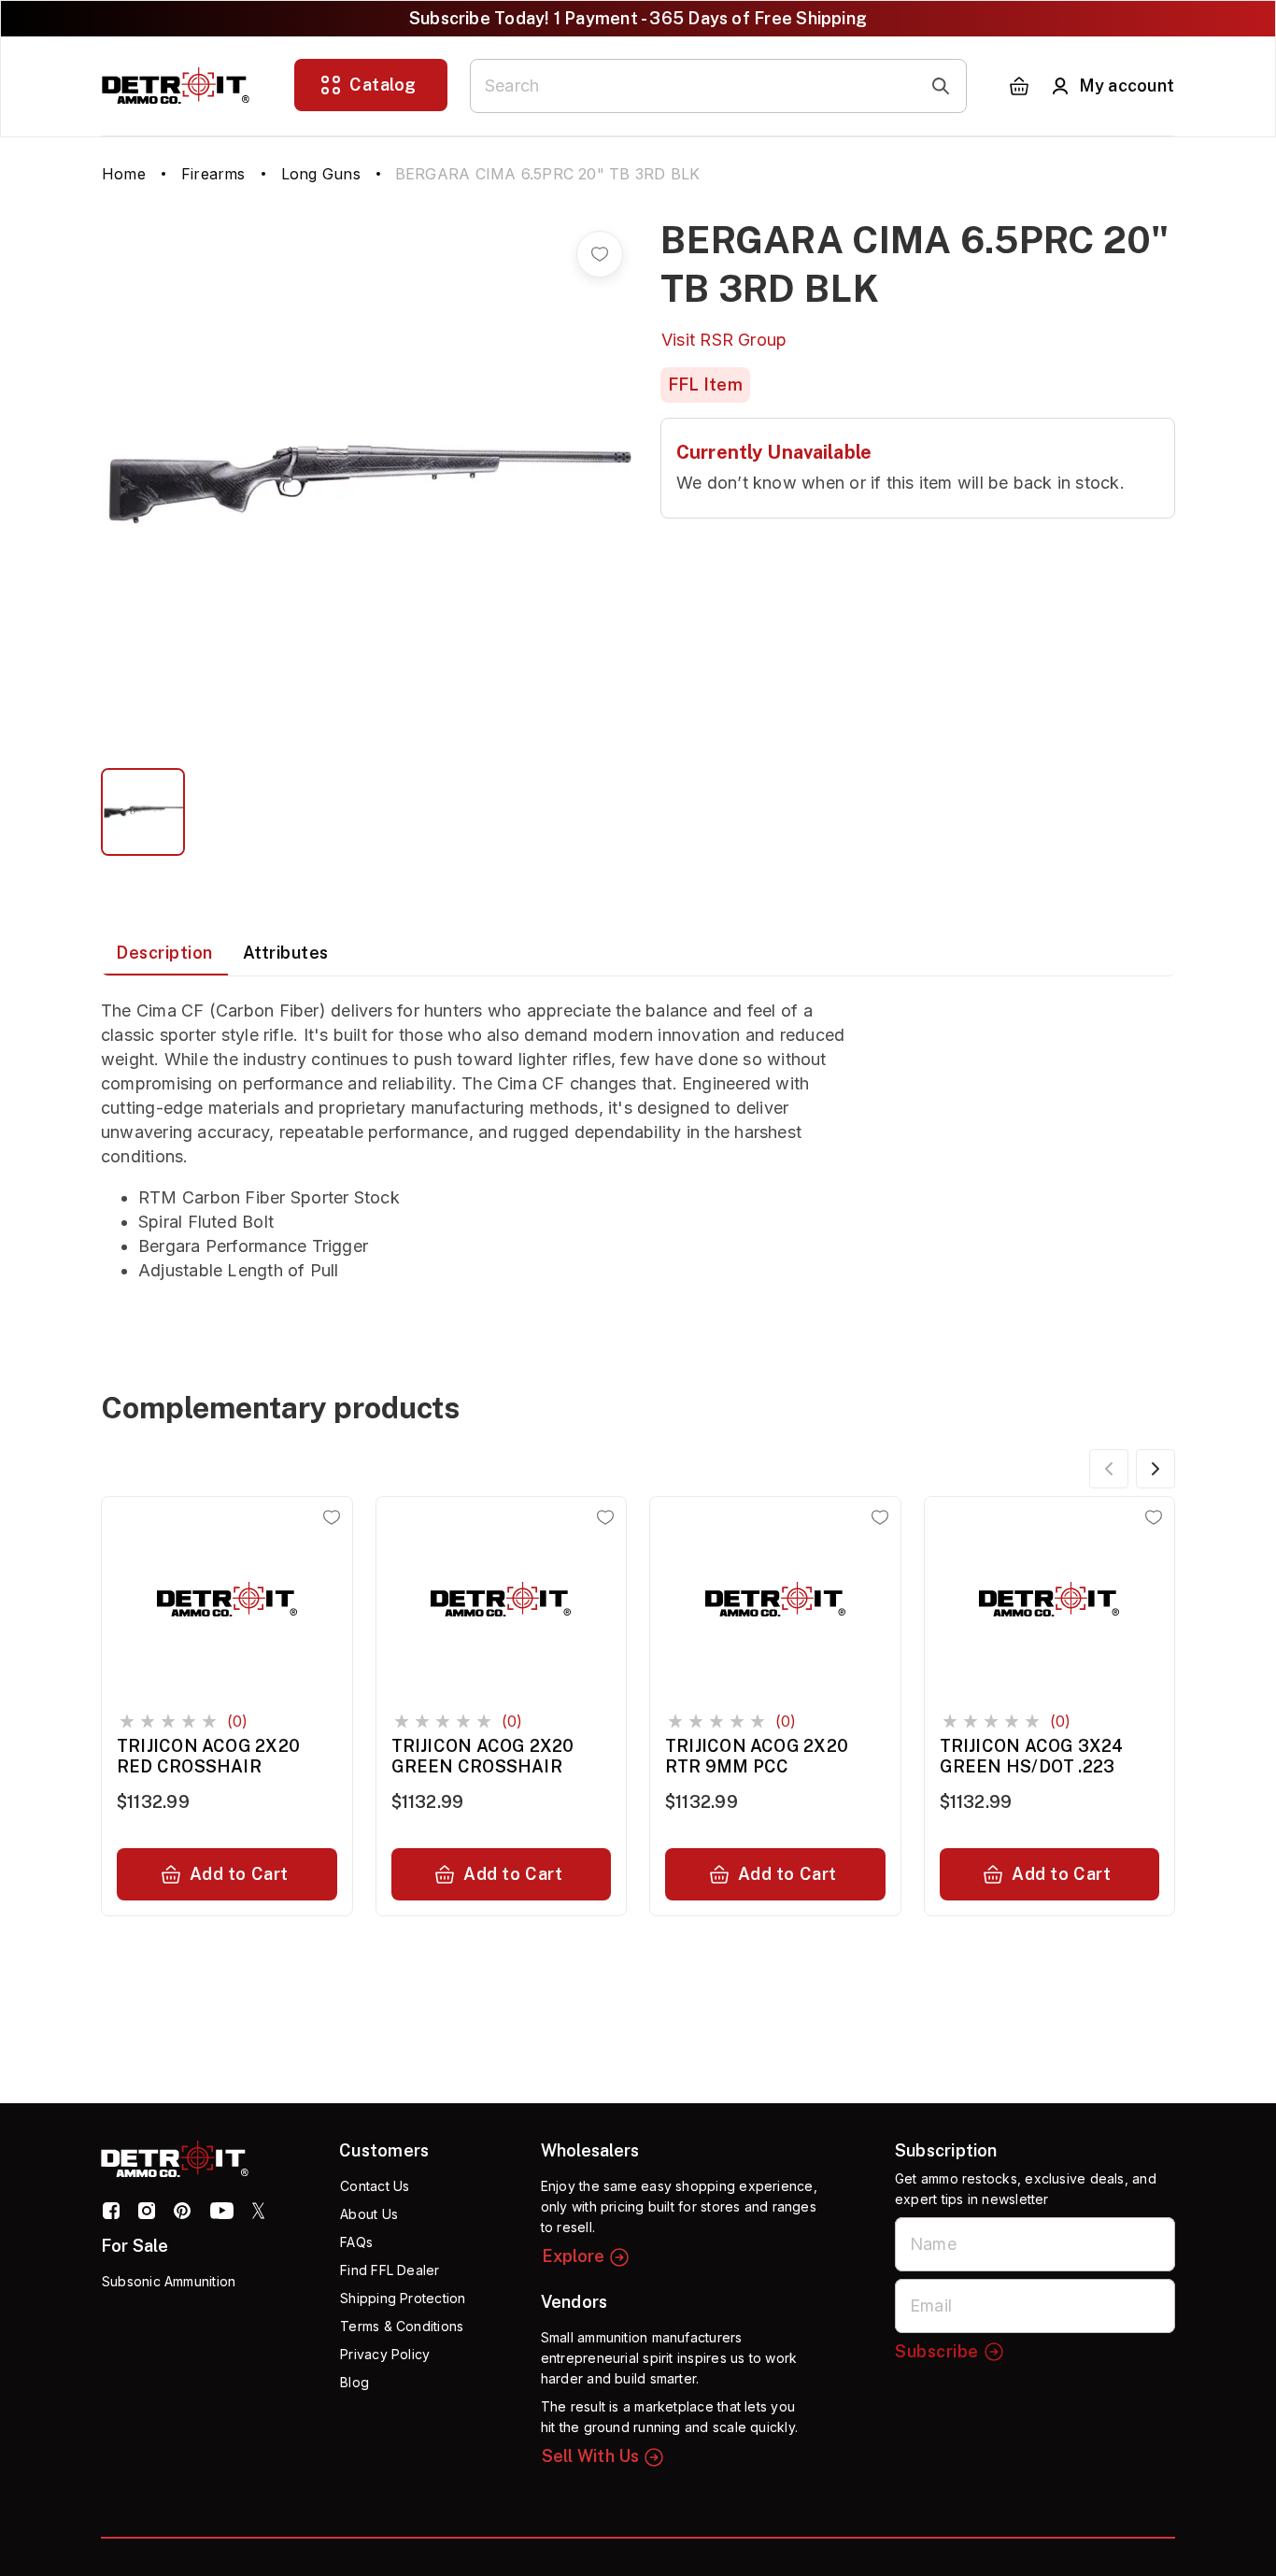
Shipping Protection (403, 2298)
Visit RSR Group (724, 340)
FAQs (356, 2242)
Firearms (213, 174)
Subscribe (937, 2351)
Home (124, 174)
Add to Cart (239, 1874)
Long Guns (321, 174)
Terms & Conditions (402, 2326)
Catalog (383, 85)
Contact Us (375, 2186)
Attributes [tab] (286, 953)
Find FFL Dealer (390, 2270)
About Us (369, 2214)
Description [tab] (164, 953)
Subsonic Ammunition (169, 2281)
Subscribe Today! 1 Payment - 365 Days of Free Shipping (638, 18)
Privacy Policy (385, 2354)
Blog (354, 2382)
